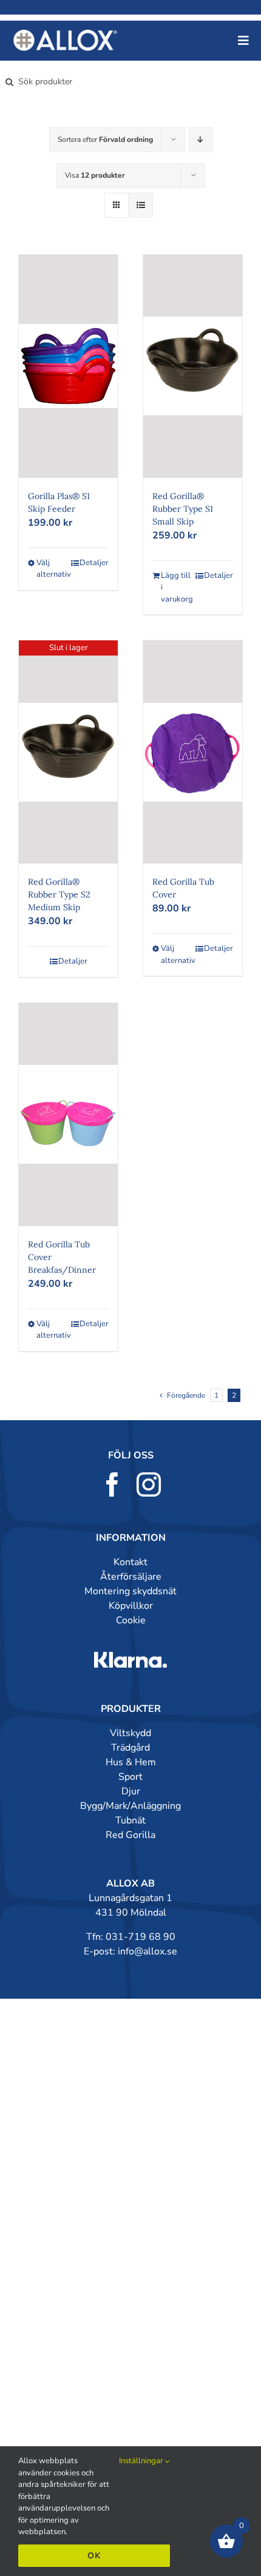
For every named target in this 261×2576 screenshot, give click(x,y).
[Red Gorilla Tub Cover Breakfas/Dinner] (68, 1115)
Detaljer (94, 563)
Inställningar (142, 2461)
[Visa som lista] (141, 205)
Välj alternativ (52, 569)
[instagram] (149, 1484)
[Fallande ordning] (201, 140)
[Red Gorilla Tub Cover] (193, 752)
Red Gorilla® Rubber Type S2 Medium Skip (59, 894)
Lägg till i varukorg (176, 587)
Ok (94, 2556)
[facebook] (112, 1484)
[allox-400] (65, 35)
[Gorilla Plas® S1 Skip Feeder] (68, 366)
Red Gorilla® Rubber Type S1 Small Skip (183, 509)
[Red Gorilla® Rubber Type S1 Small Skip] (193, 366)
